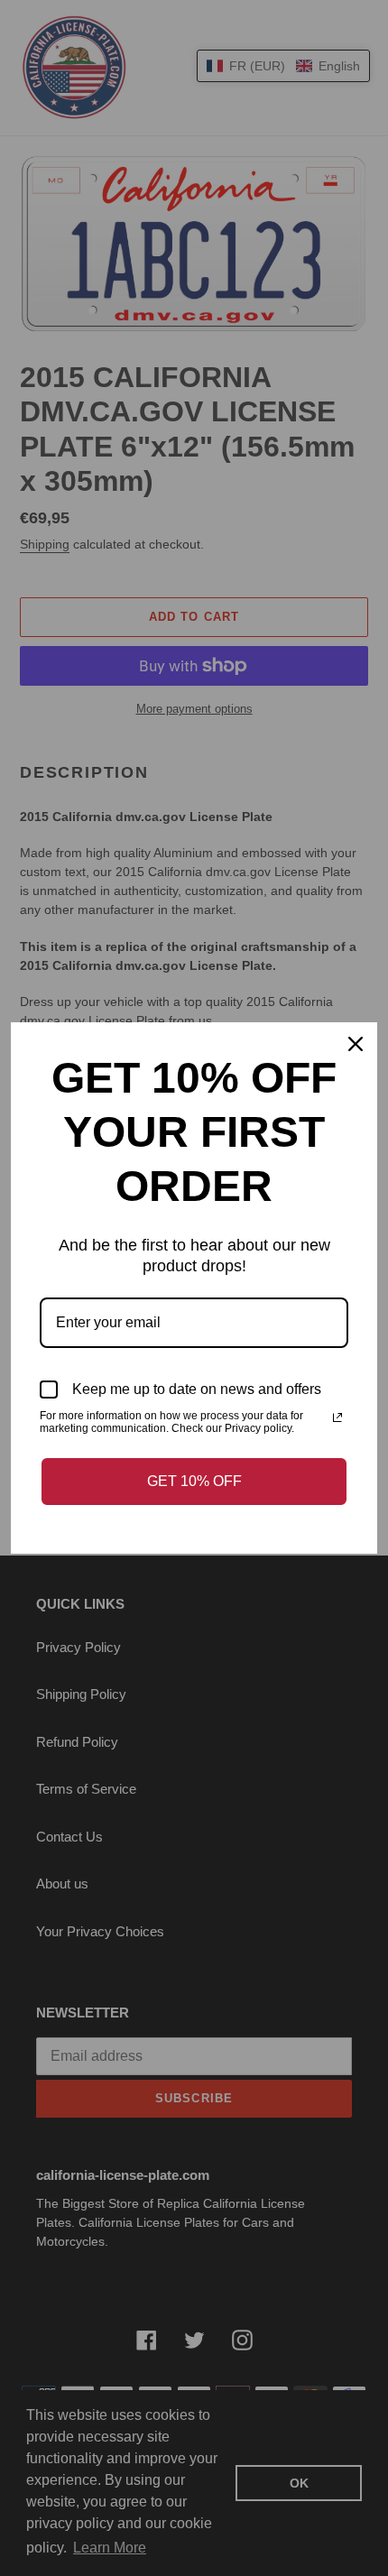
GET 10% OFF (194, 1481)
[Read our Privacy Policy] (337, 1417)
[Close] (356, 1044)
